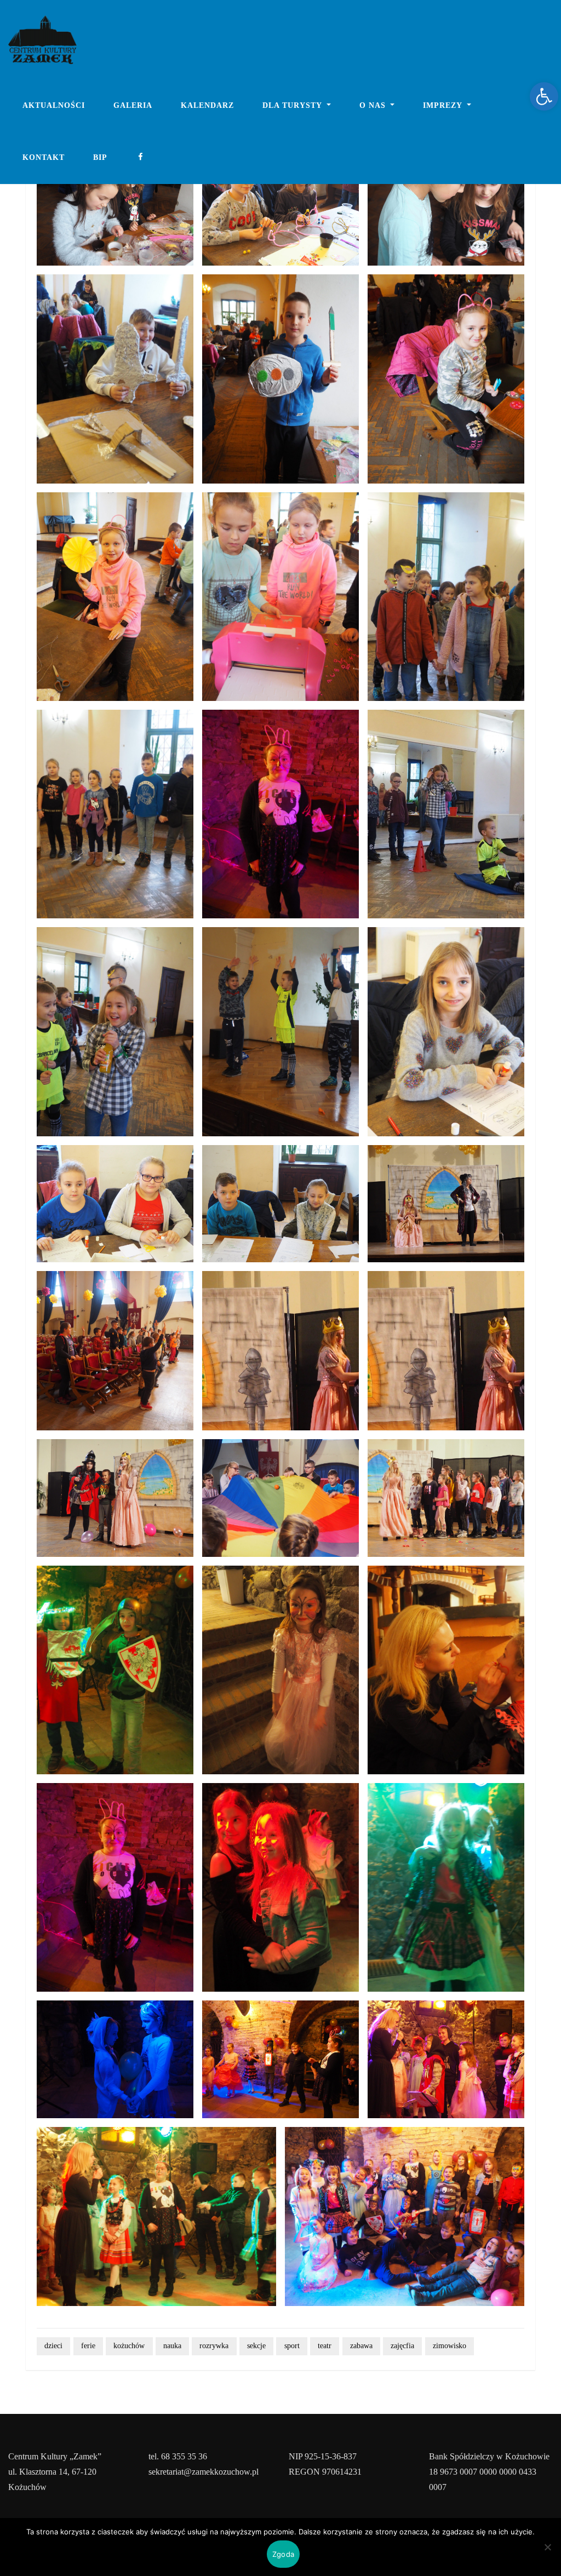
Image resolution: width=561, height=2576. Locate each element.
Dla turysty (293, 105)
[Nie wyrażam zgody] (547, 2547)
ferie (88, 2346)
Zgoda (283, 2554)
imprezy (444, 105)
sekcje (256, 2346)
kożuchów (129, 2346)
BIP (100, 157)
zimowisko (450, 2346)
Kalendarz (207, 105)
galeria (133, 105)
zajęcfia (402, 2346)
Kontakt (44, 157)
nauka (172, 2346)
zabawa (361, 2346)
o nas (374, 105)
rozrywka (214, 2346)
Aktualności (54, 105)
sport (292, 2346)
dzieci (53, 2346)
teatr (325, 2346)
